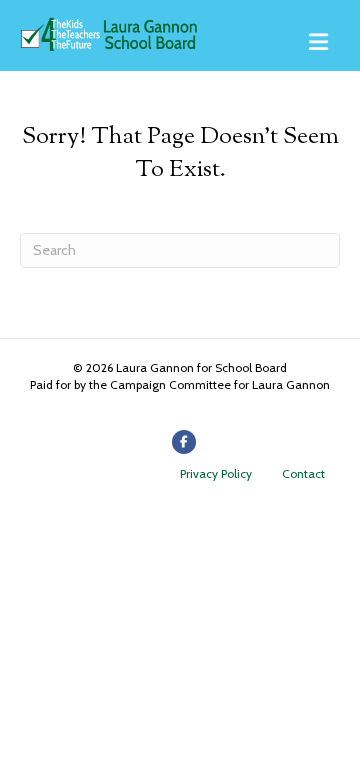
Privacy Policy (216, 473)
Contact (303, 473)
